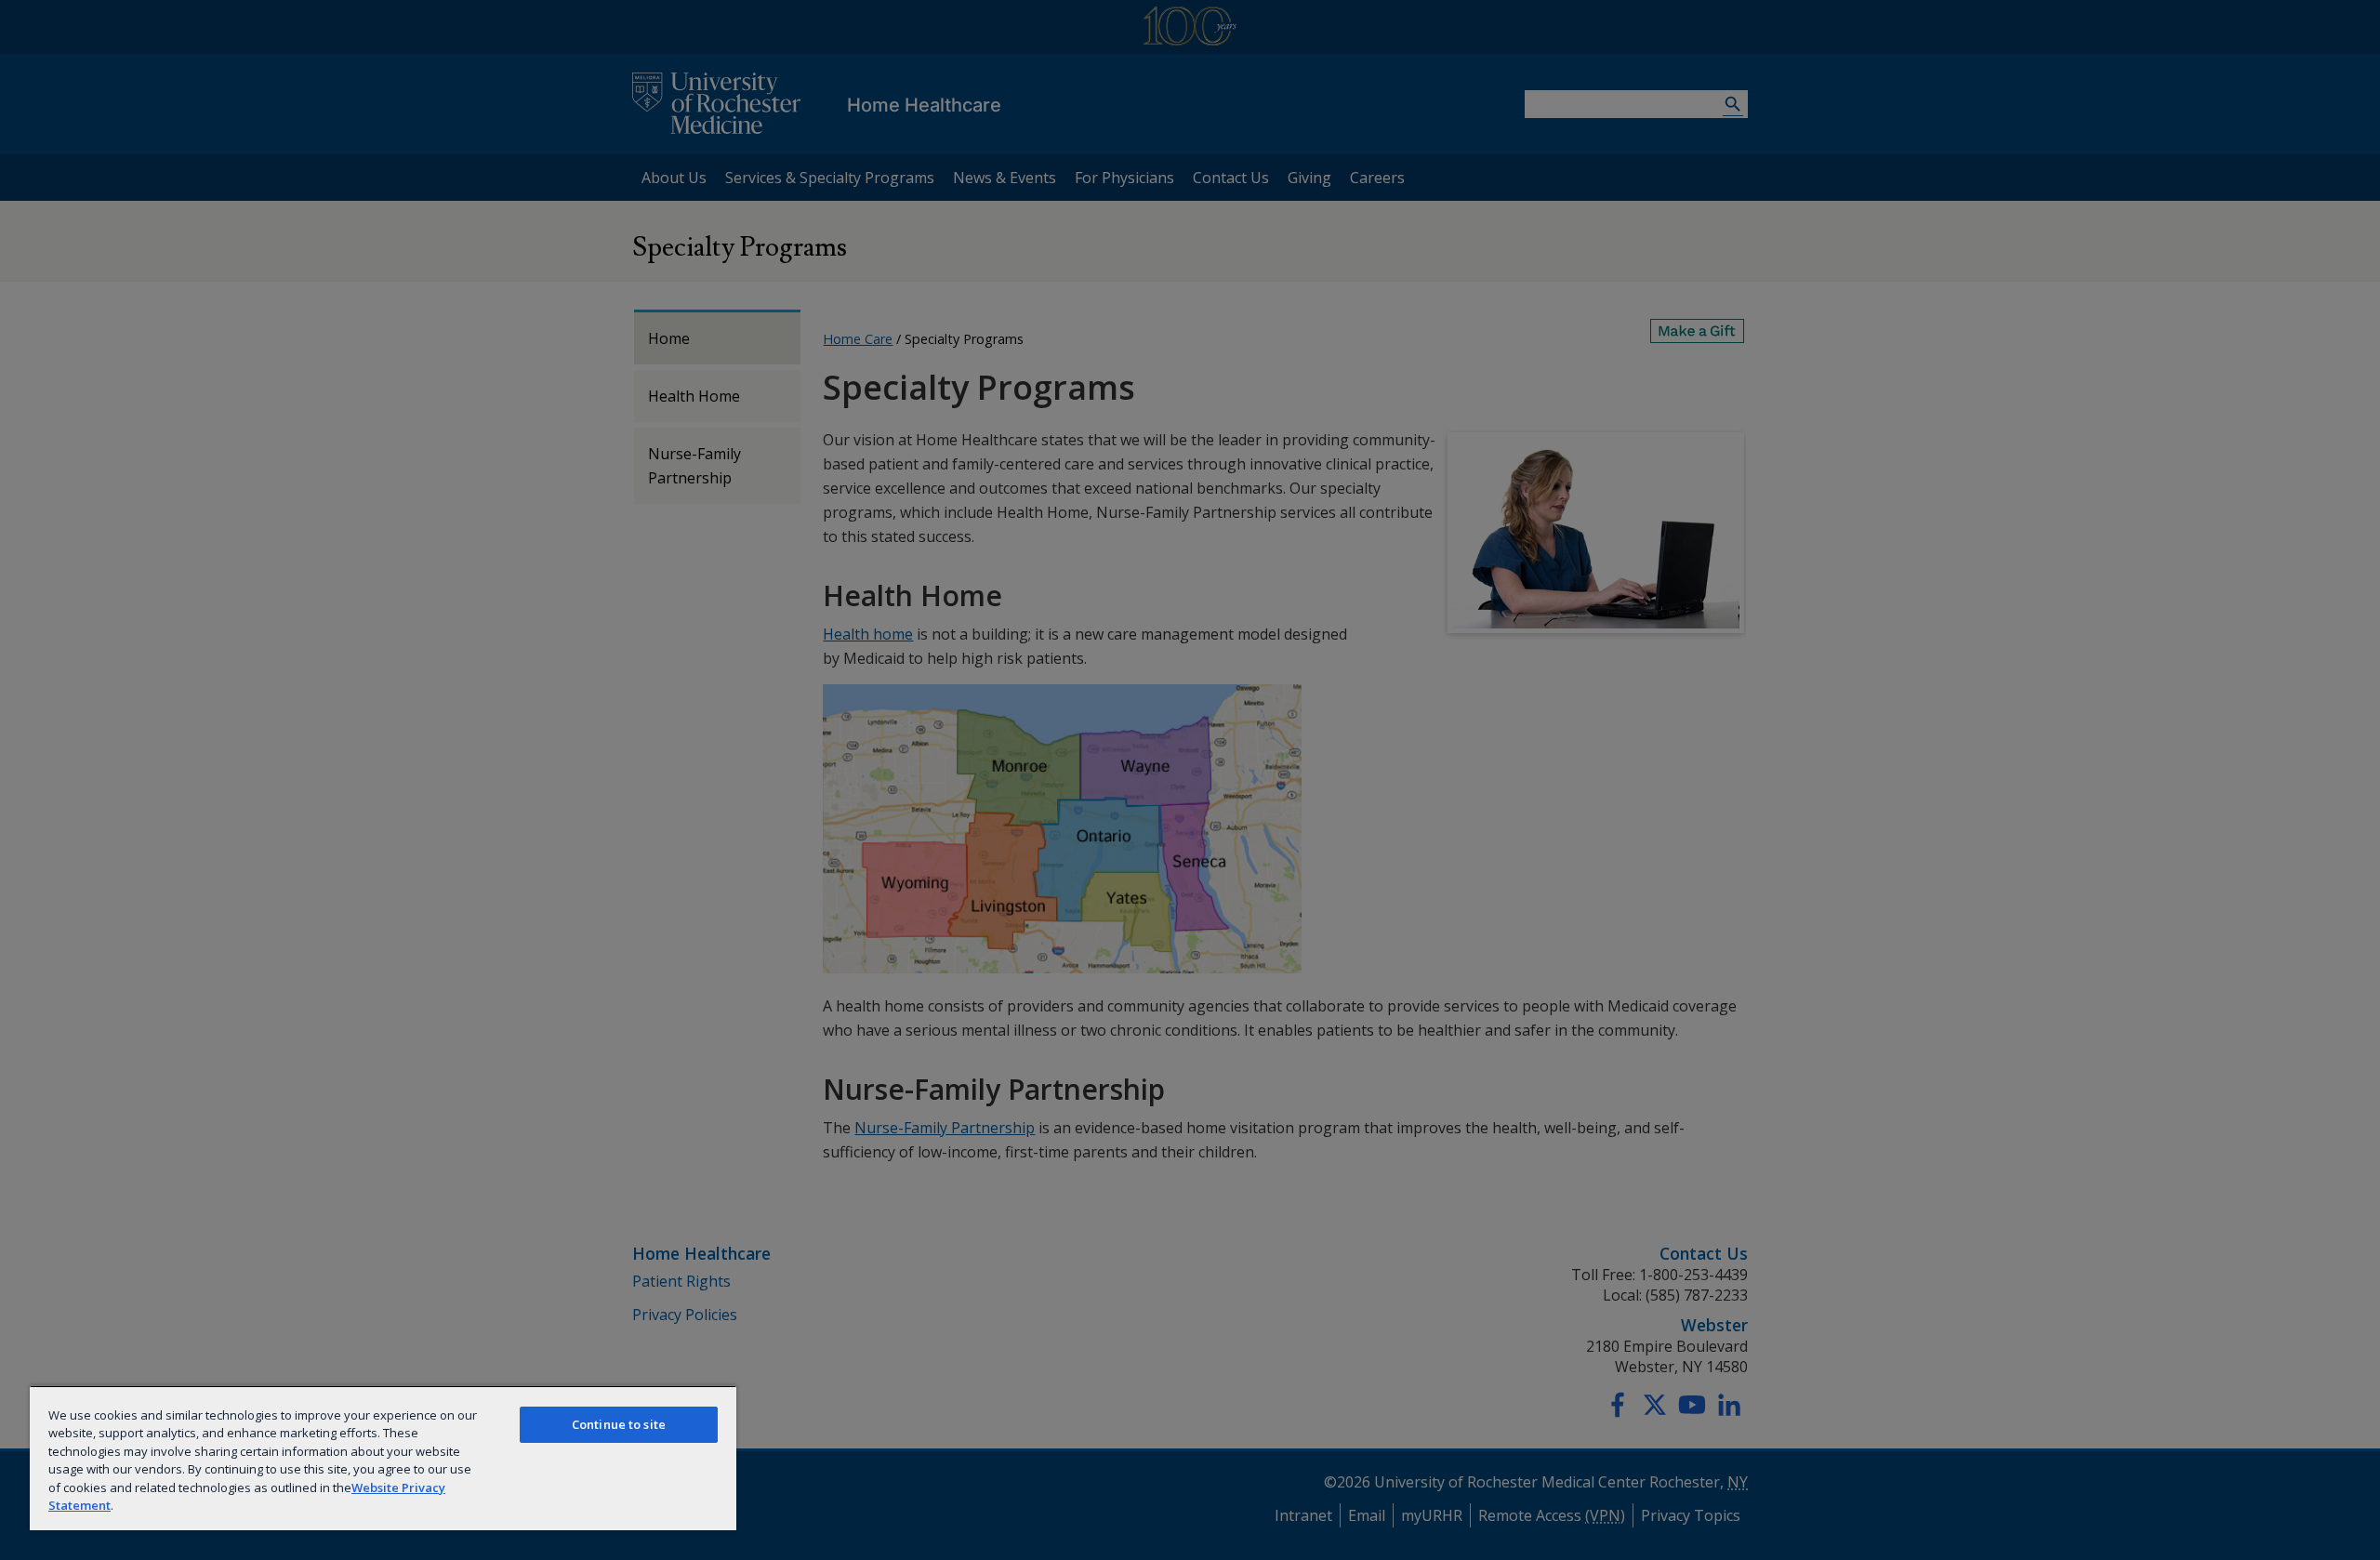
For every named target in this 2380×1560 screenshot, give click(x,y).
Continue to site (619, 1424)
